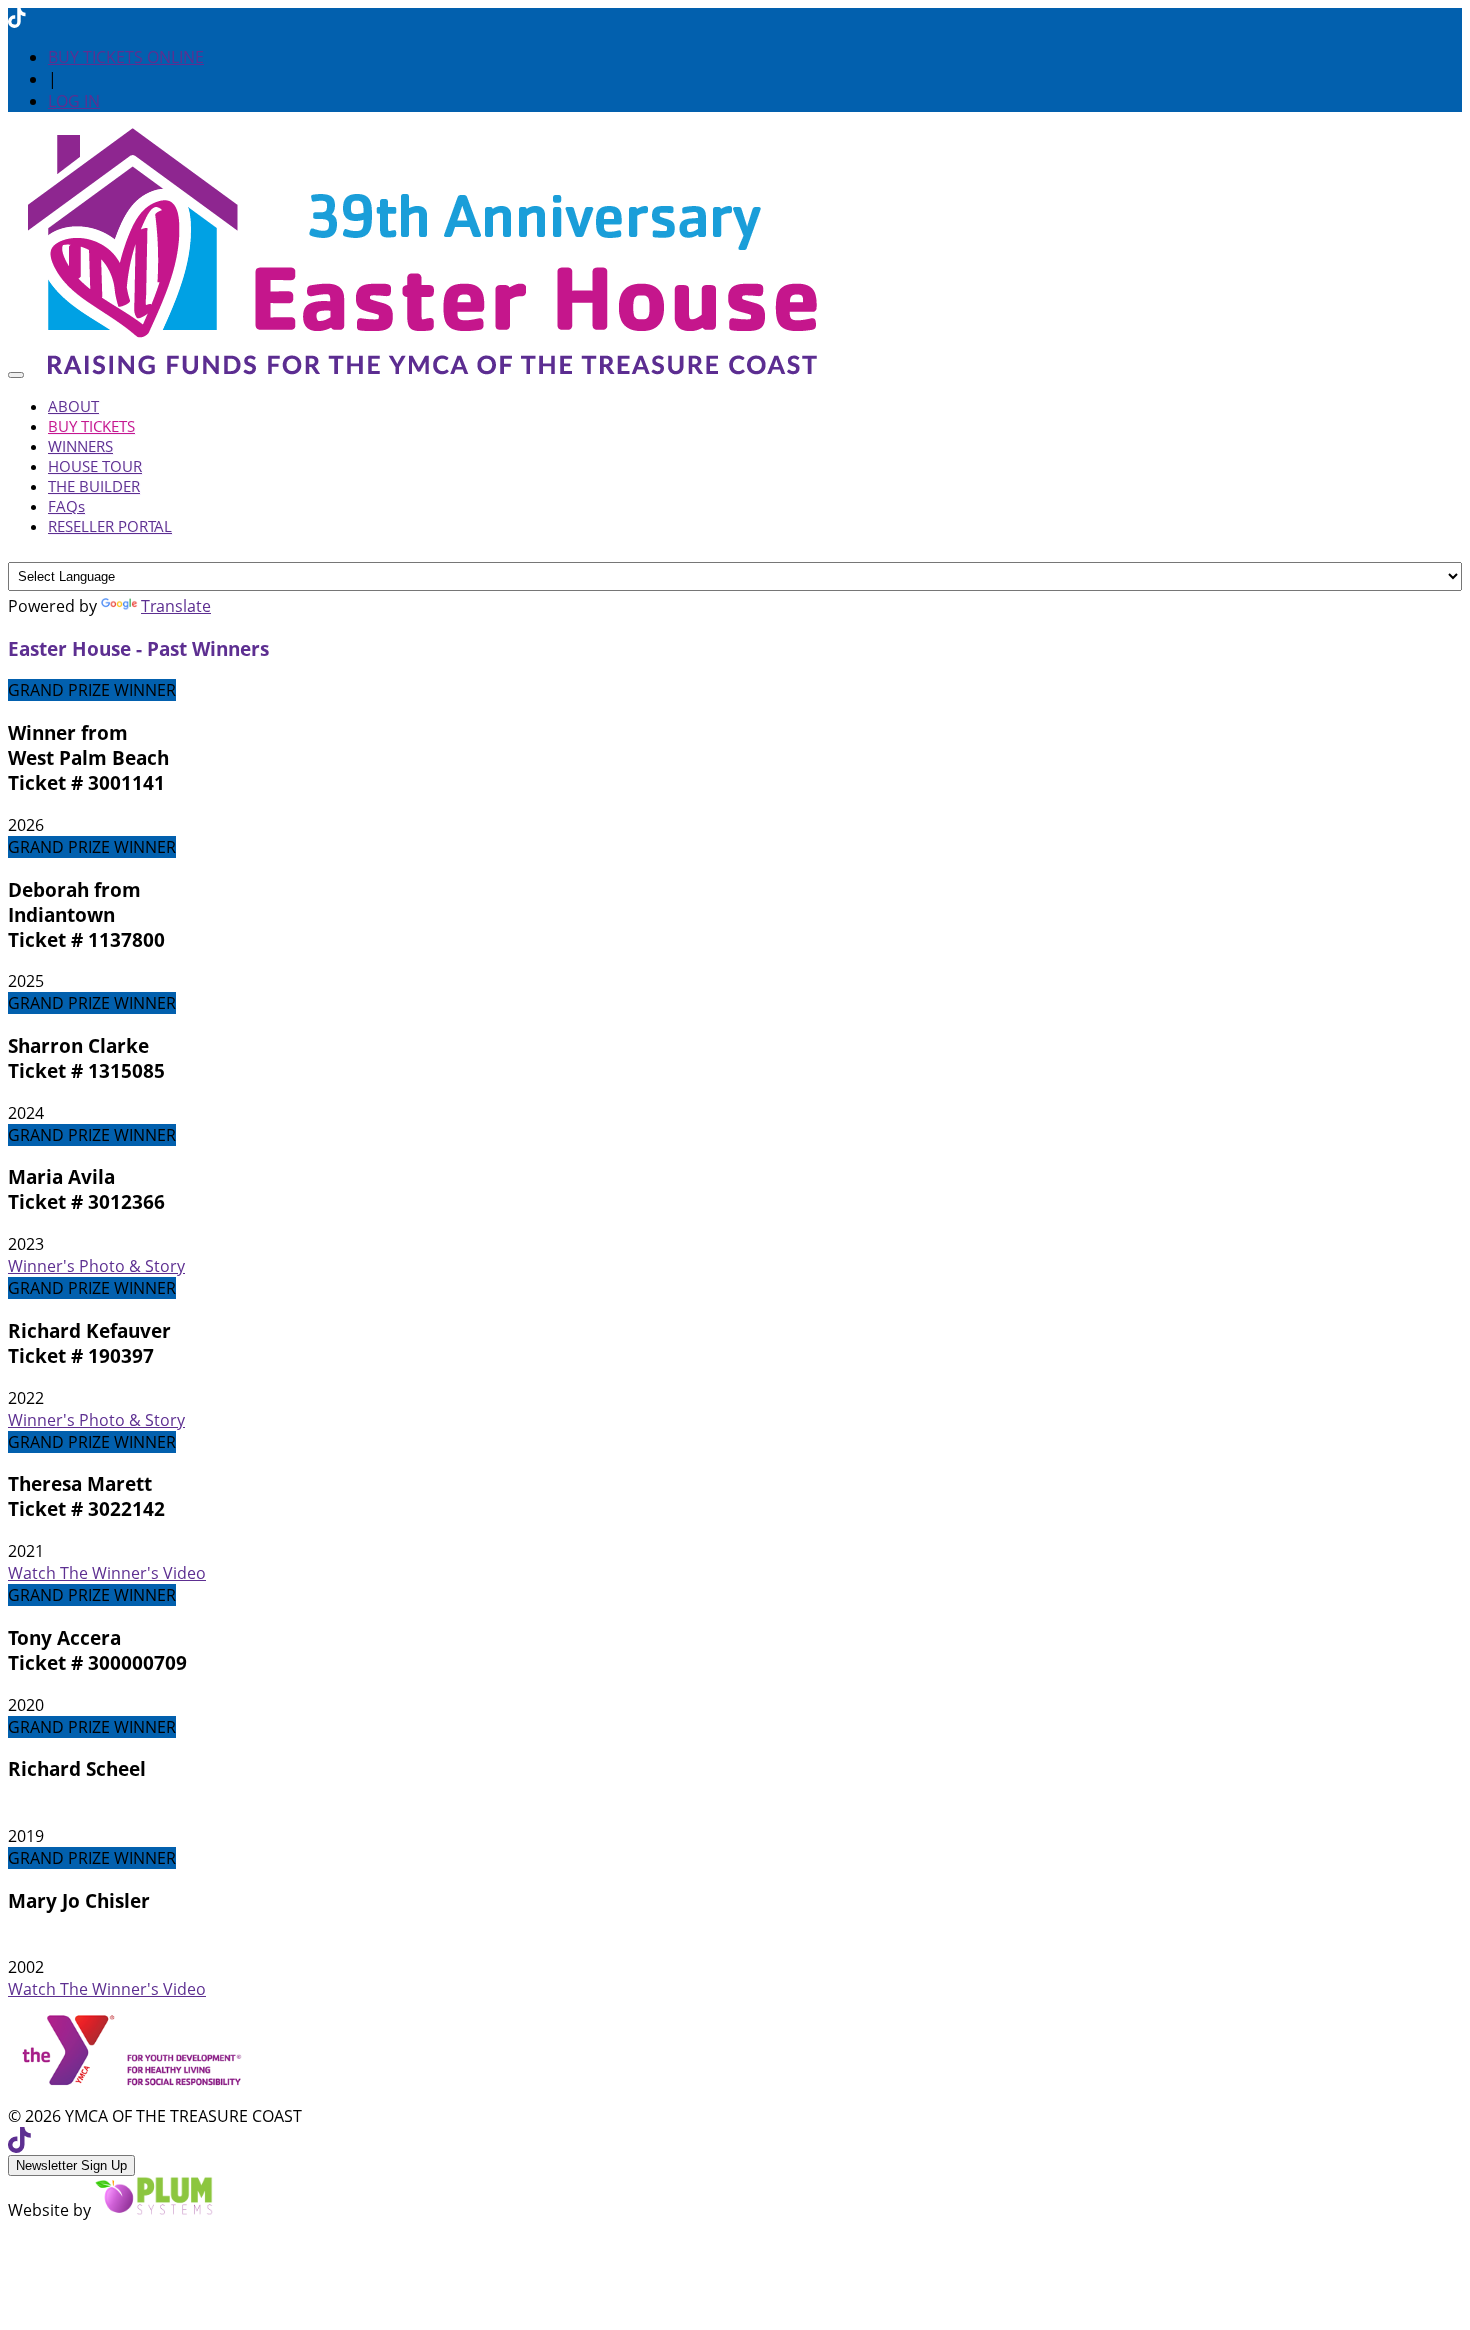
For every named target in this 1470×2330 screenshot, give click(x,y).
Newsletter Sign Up (71, 2165)
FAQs (66, 506)
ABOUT (73, 406)
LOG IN (74, 101)
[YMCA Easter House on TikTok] (17, 19)
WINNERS (80, 446)
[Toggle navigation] (16, 375)
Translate (176, 606)
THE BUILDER (94, 486)
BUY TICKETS (91, 426)
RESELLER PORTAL (110, 526)
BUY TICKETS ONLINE (126, 57)
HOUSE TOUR (95, 466)
